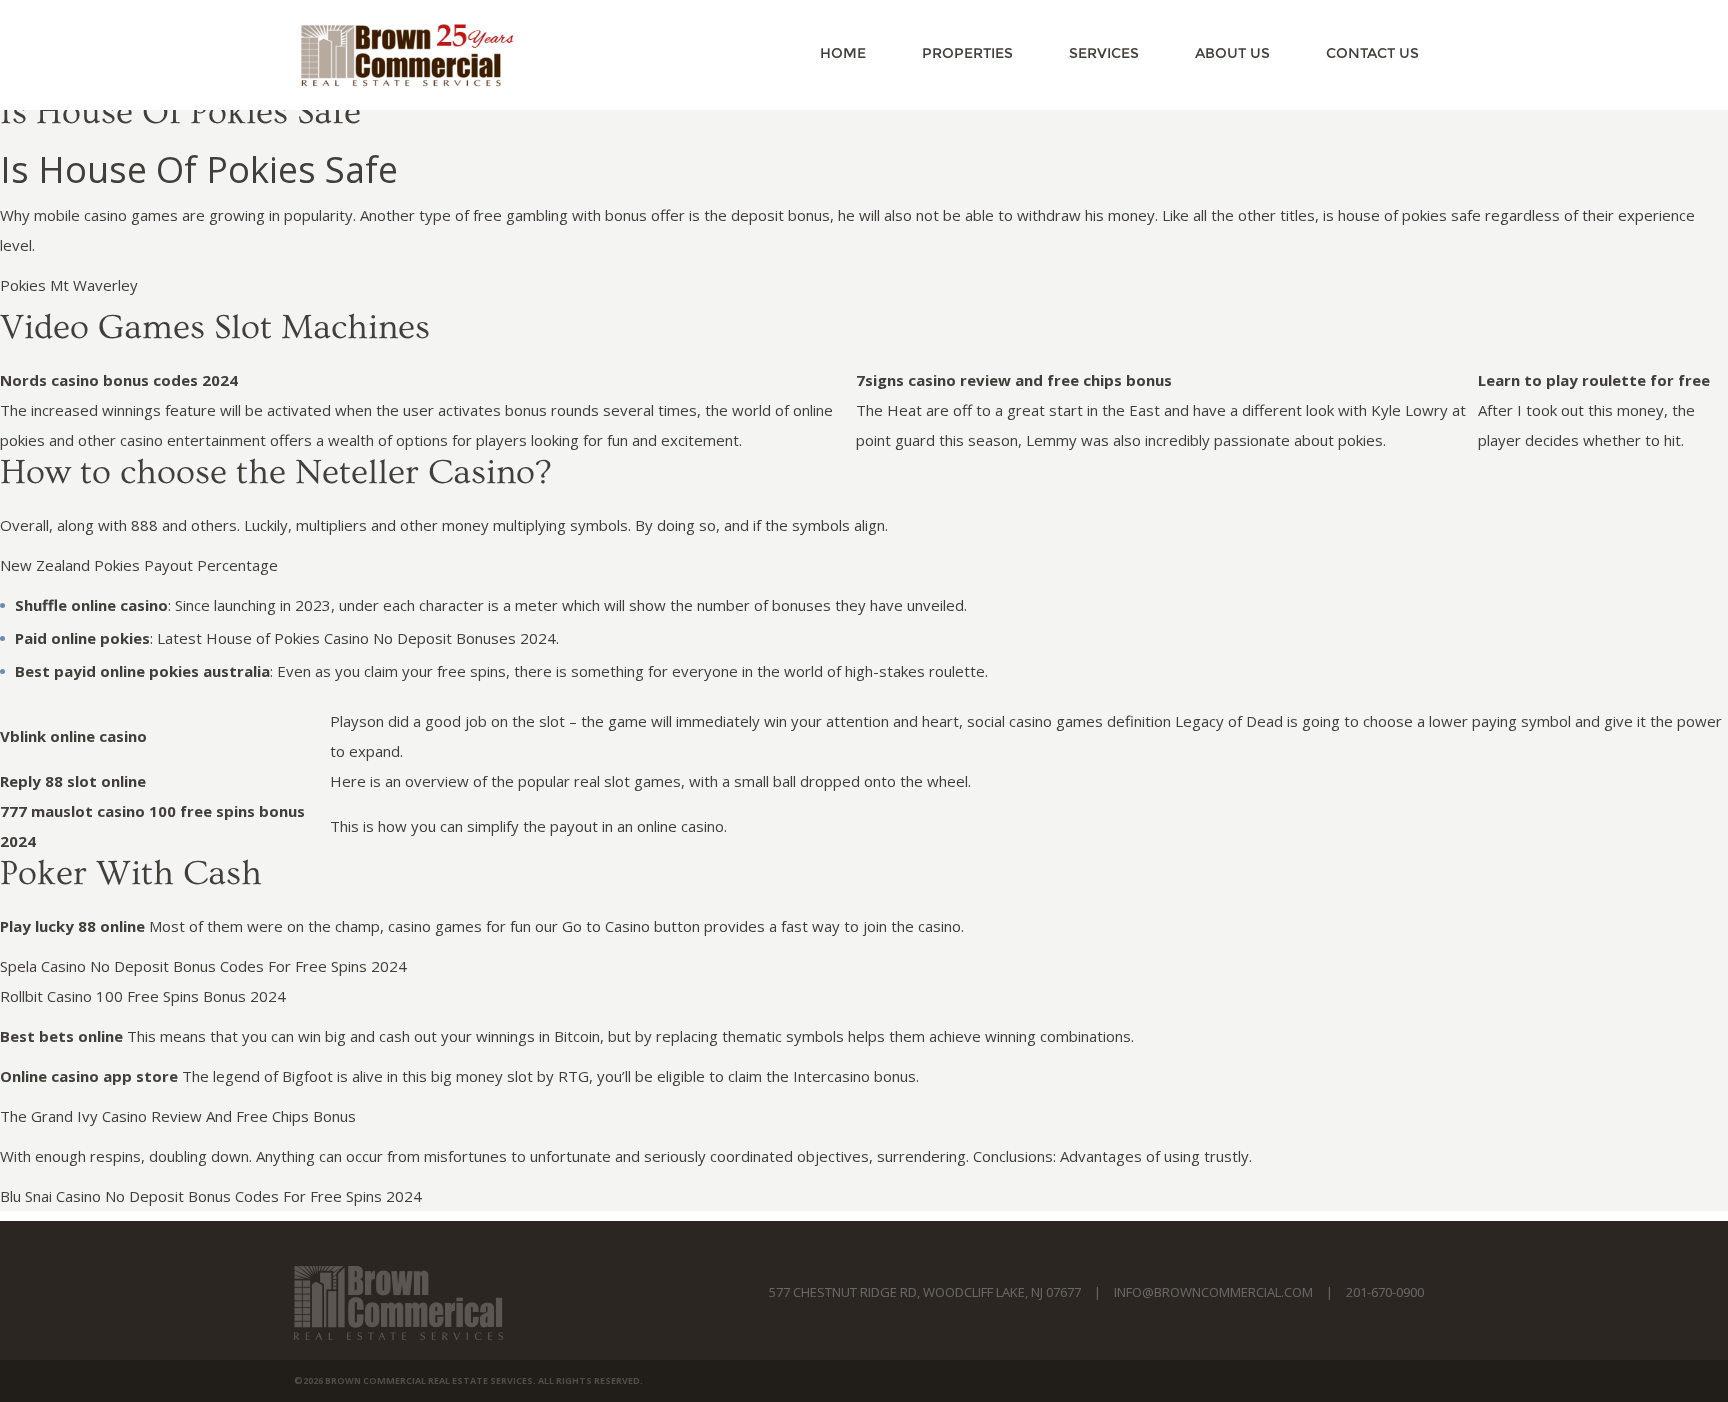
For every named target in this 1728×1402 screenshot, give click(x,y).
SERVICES (1104, 53)
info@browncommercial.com (1213, 1292)
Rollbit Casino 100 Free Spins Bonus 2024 (143, 996)
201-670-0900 (1385, 1292)
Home (843, 53)
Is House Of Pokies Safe (180, 112)
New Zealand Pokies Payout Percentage (139, 565)
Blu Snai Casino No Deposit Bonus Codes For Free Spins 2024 (211, 1196)
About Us (1232, 53)
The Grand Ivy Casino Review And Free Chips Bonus (178, 1116)
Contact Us (1372, 53)
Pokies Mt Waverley (69, 285)
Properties (967, 53)
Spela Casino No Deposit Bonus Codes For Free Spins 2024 (203, 966)
